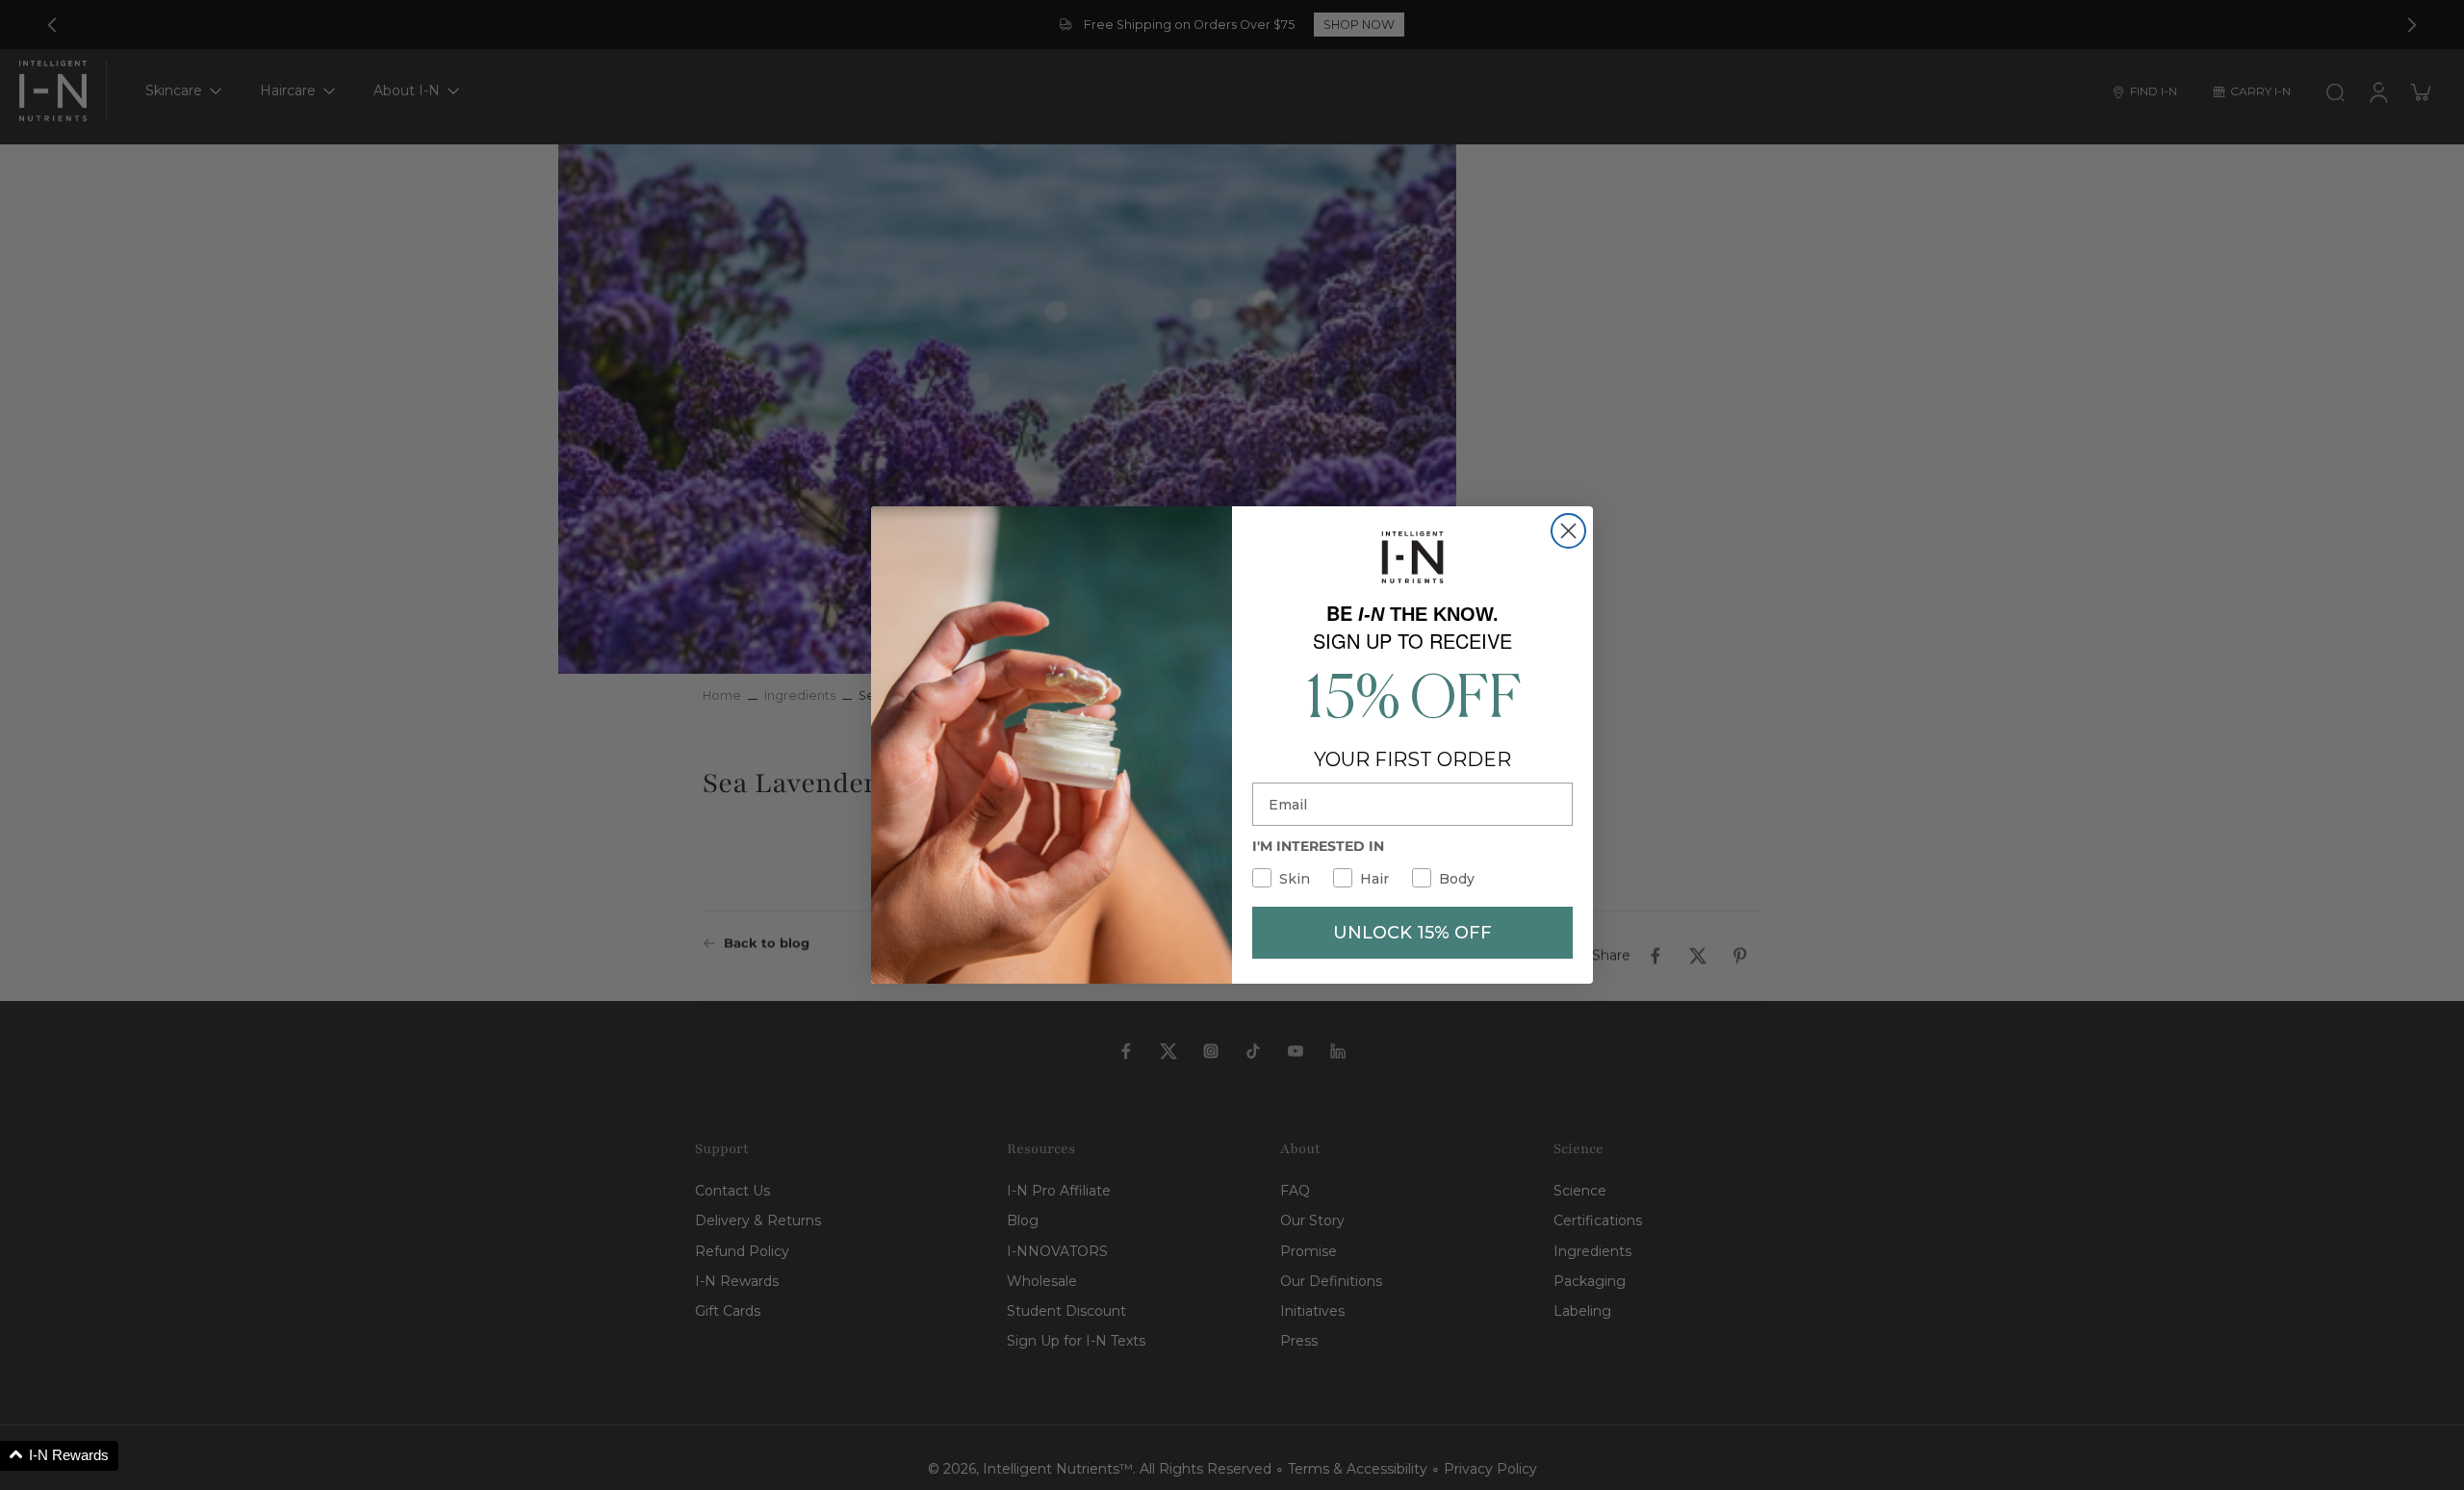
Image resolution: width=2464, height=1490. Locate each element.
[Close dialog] (1568, 531)
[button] (59, 1456)
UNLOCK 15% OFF (1412, 933)
